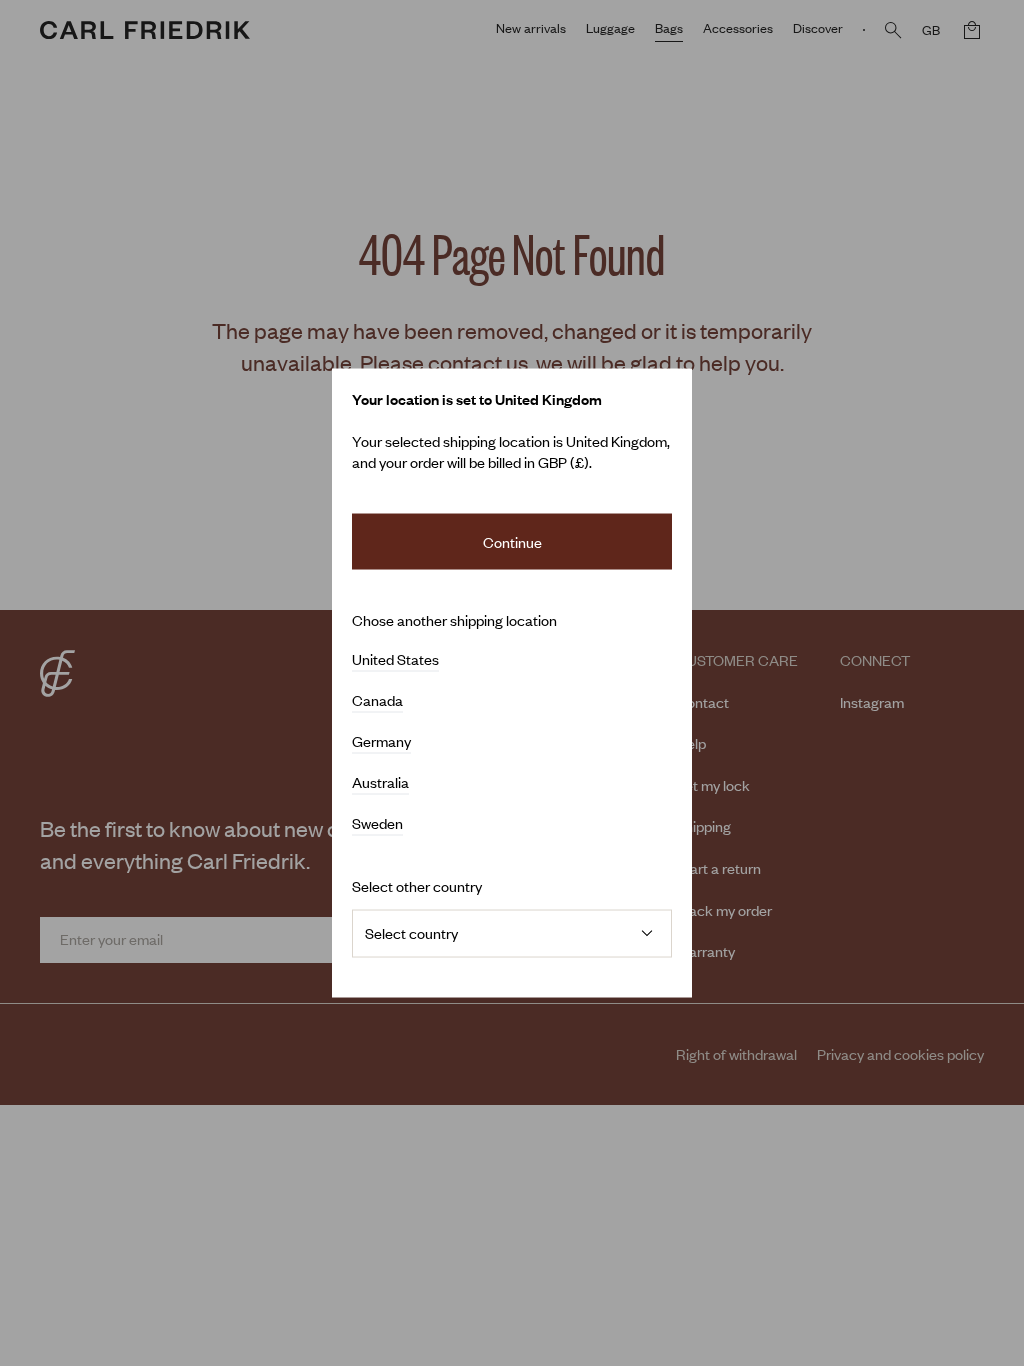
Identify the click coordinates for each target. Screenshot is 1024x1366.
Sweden (377, 824)
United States (395, 660)
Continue (512, 541)
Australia (380, 783)
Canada (377, 701)
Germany (381, 742)
